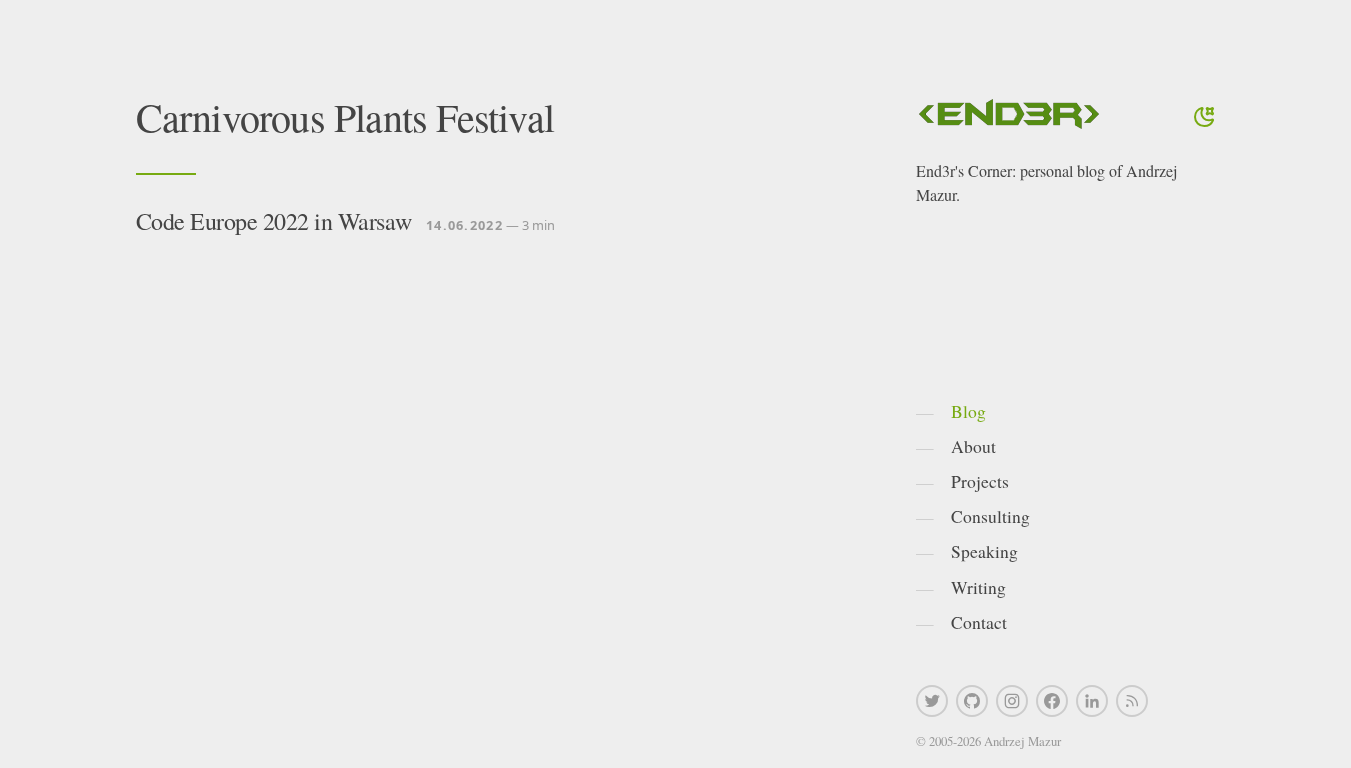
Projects (980, 481)
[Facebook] (1052, 701)
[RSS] (1132, 701)
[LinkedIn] (1092, 701)
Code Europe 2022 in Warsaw (274, 221)
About (973, 446)
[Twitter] (932, 701)
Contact (979, 622)
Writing (978, 587)
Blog (968, 411)
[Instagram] (1012, 701)
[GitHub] (972, 701)
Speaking (984, 551)
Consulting (990, 516)
